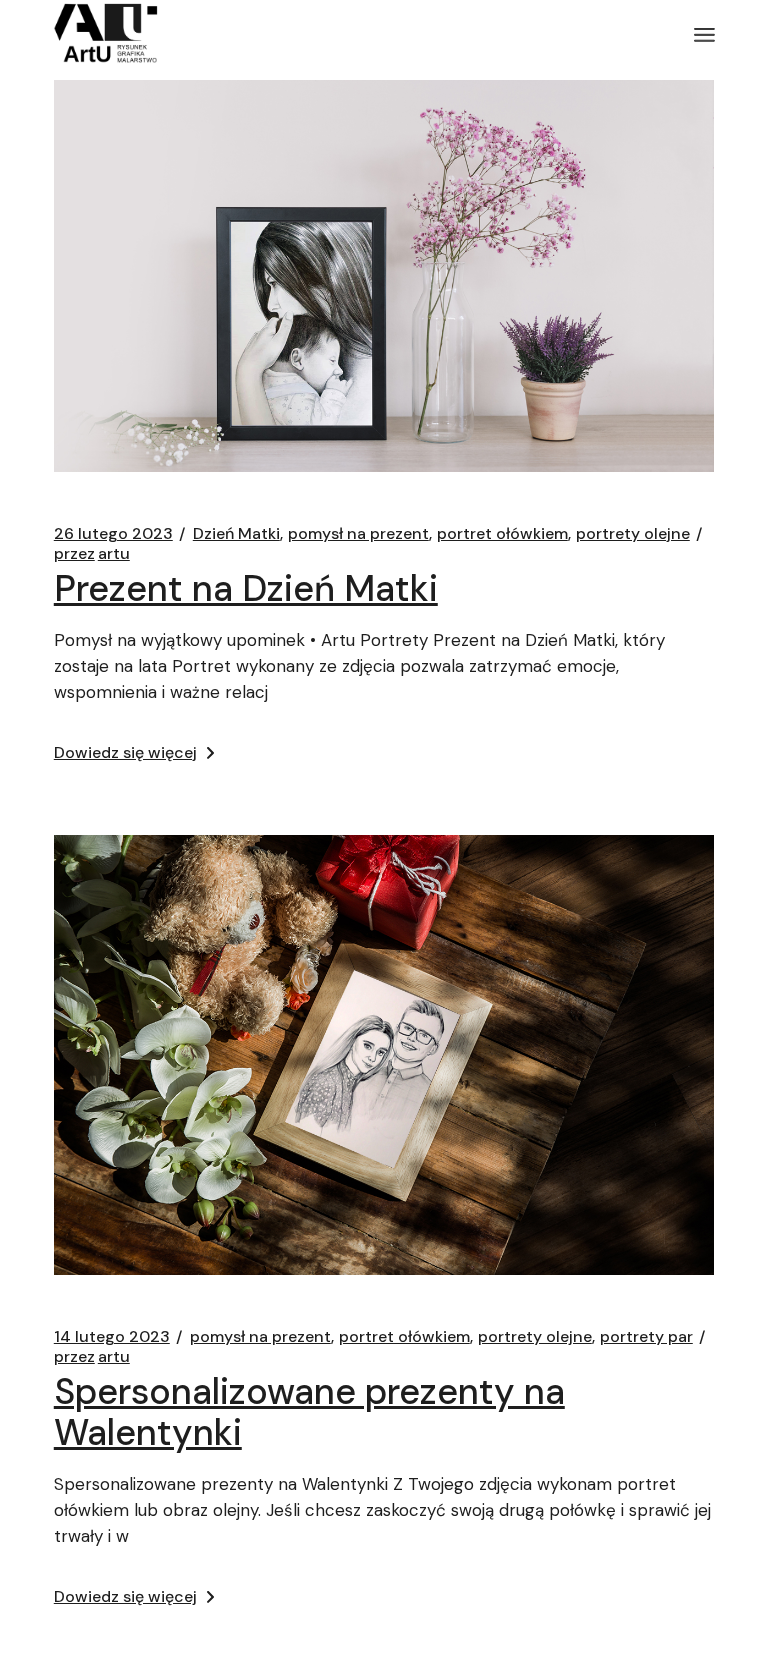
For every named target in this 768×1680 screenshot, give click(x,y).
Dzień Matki (236, 534)
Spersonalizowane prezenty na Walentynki (309, 1412)
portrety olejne (633, 534)
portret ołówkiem (502, 534)
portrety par (646, 1337)
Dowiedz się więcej (125, 752)
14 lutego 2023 (112, 1337)
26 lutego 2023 (113, 534)
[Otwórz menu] (704, 35)
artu (92, 554)
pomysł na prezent (358, 534)
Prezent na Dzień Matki (246, 588)
